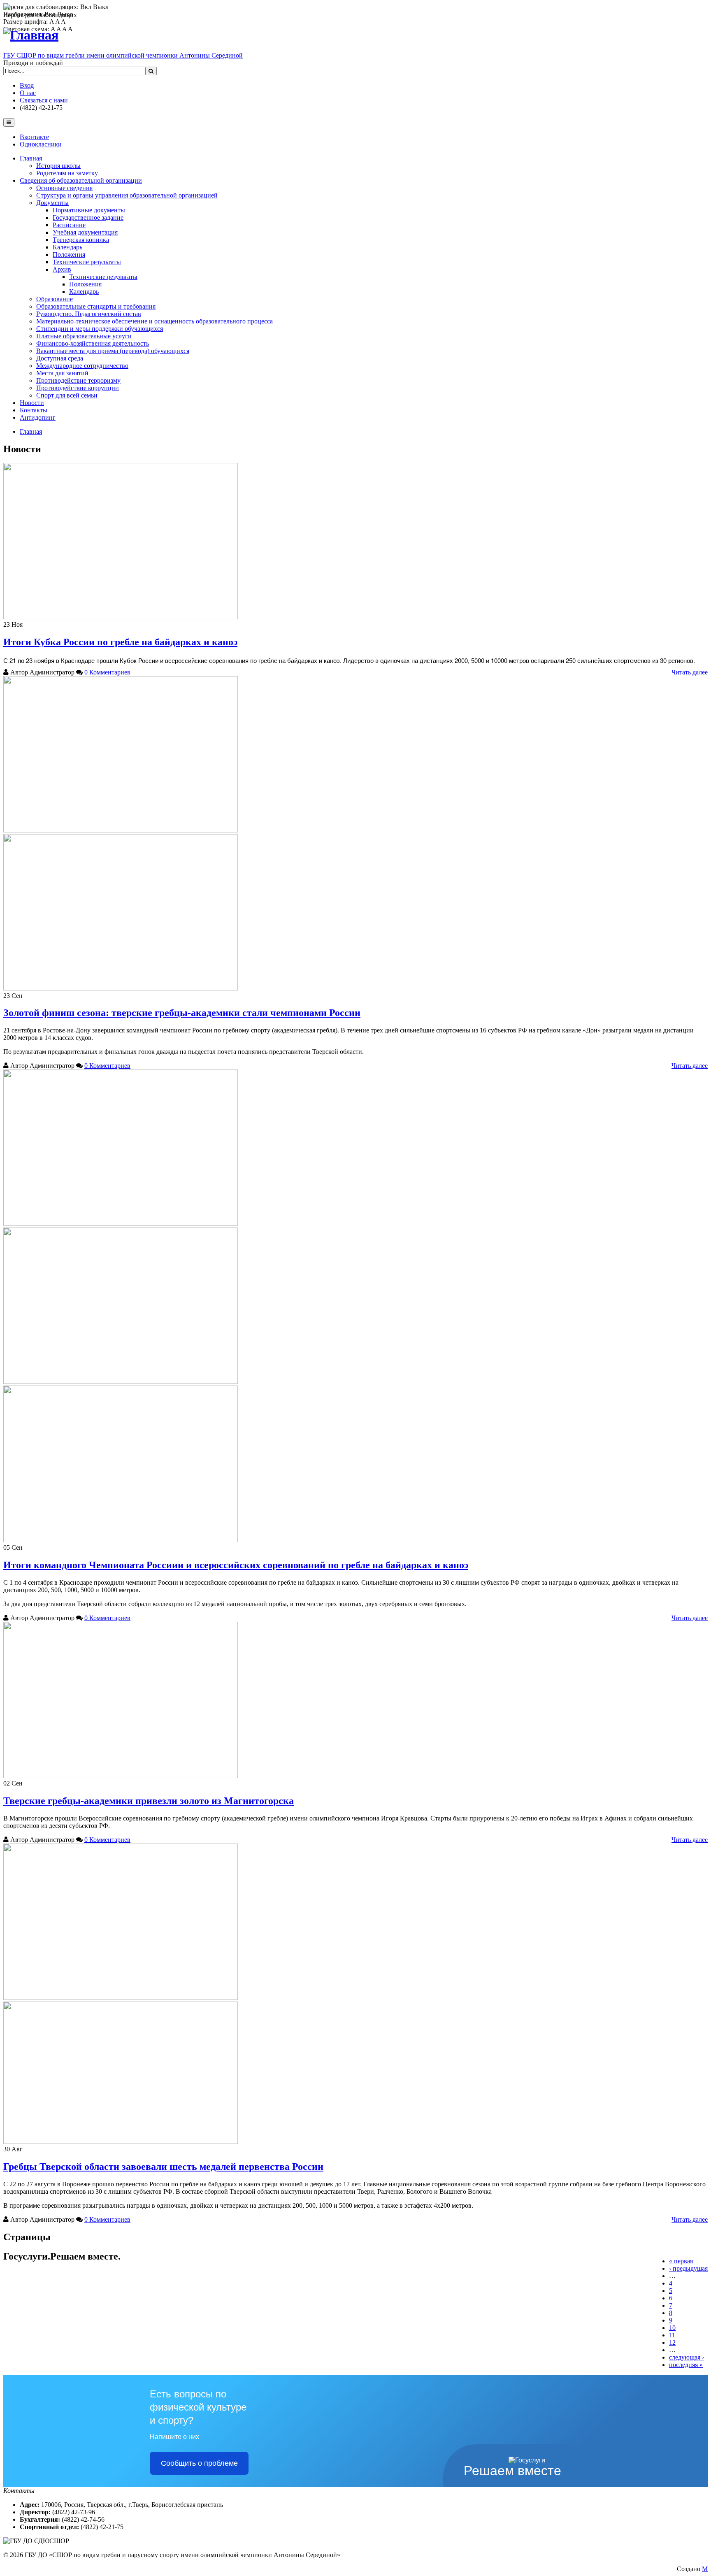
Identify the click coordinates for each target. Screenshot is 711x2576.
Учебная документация (85, 232)
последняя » (686, 2365)
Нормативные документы (89, 210)
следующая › (687, 2357)
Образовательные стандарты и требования (96, 306)
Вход (27, 85)
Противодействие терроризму (78, 380)
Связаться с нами (44, 100)
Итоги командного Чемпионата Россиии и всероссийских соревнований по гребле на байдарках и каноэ (236, 1565)
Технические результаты (87, 262)
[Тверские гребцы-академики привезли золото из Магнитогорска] (121, 1776)
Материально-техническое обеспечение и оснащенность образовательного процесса (155, 321)
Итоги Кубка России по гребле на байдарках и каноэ (120, 642)
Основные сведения (64, 188)
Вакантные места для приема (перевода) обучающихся (113, 351)
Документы (52, 203)
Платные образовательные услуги (84, 336)
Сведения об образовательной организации (81, 180)
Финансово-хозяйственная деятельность (93, 343)
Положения (69, 255)
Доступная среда (60, 358)
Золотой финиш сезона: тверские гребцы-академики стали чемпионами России (182, 1013)
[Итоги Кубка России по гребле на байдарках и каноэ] (121, 617)
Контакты (34, 410)
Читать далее (690, 672)
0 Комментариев (107, 672)
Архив (62, 269)
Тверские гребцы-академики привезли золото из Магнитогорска (149, 1801)
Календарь (67, 247)
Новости (32, 403)
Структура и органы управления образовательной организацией (127, 195)
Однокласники (41, 144)
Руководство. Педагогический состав (89, 314)
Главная (31, 158)
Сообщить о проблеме (199, 2463)
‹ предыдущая (688, 2268)
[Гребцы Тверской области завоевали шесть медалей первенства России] (121, 1998)
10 (672, 2328)
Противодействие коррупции (78, 388)
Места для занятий (62, 373)
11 (672, 2335)
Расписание (69, 225)
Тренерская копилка (81, 240)
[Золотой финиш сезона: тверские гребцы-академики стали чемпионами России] (121, 830)
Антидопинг (38, 417)
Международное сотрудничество (82, 366)
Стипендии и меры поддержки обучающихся (100, 329)
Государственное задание (88, 217)
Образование (55, 299)
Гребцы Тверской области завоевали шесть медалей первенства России (163, 2167)
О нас (28, 93)
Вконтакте (34, 137)
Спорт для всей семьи (67, 395)
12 (672, 2342)
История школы (58, 166)
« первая (681, 2261)
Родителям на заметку (67, 173)
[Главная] (31, 35)
